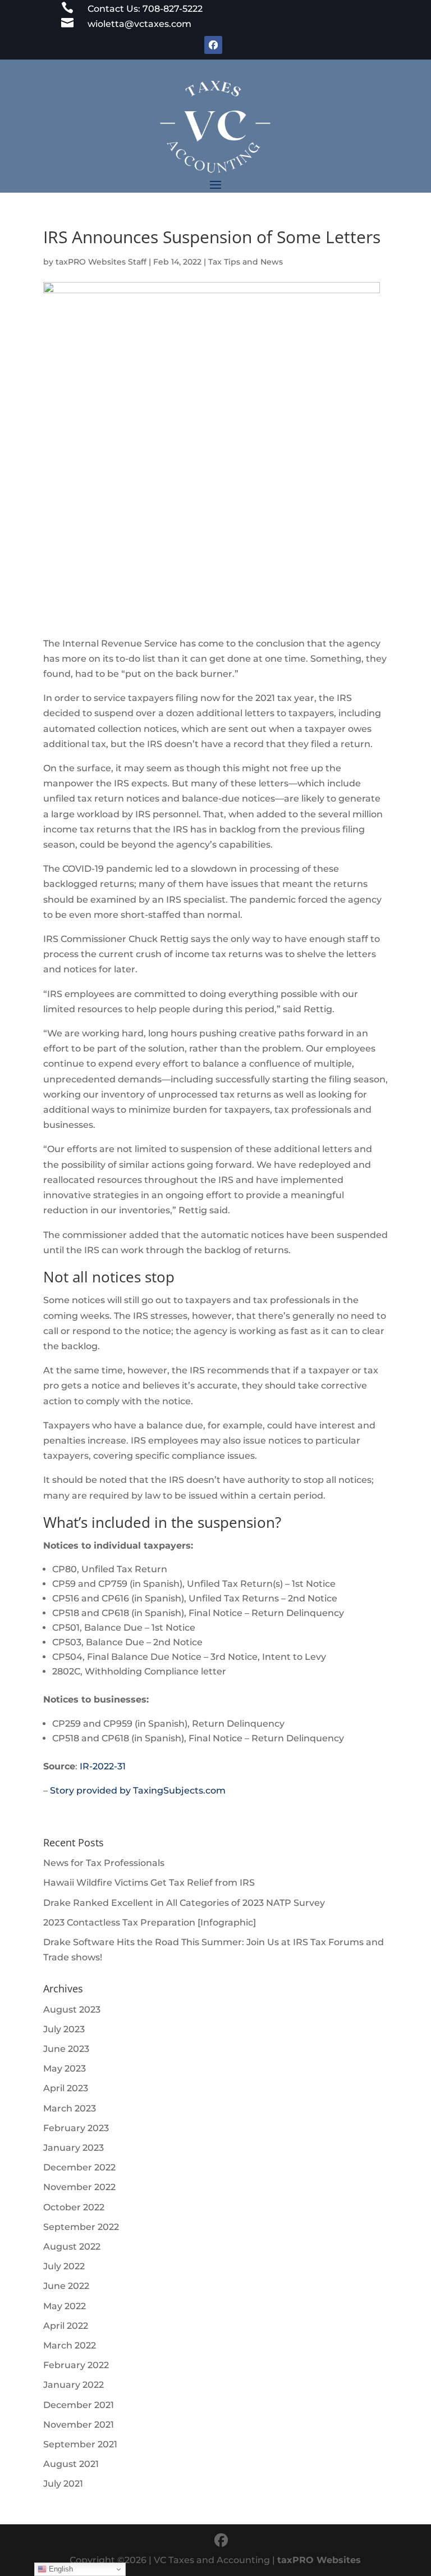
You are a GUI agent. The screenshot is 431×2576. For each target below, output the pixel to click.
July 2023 (64, 2029)
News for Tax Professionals (104, 1863)
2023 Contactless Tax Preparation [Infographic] (150, 1922)
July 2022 (64, 2266)
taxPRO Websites (319, 2560)
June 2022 (66, 2286)
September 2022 (81, 2227)
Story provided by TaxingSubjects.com (138, 1790)
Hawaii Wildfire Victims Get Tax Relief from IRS (149, 1883)
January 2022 (74, 2385)
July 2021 (63, 2484)
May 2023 (65, 2068)
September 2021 (80, 2444)
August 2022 (72, 2247)
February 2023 (76, 2128)
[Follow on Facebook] (213, 45)
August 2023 (72, 2010)
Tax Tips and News (246, 262)
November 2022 (79, 2187)
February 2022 (76, 2365)
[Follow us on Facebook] (221, 2540)
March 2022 (70, 2345)
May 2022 (65, 2306)
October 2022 (74, 2207)
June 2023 (66, 2049)
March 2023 (70, 2108)
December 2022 (79, 2167)
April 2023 (66, 2088)
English (60, 2569)
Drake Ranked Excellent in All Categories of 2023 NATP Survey (184, 1903)
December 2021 (79, 2405)
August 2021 (71, 2464)
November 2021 (79, 2425)
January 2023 (74, 2148)
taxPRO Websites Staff (101, 262)
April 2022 (66, 2326)
